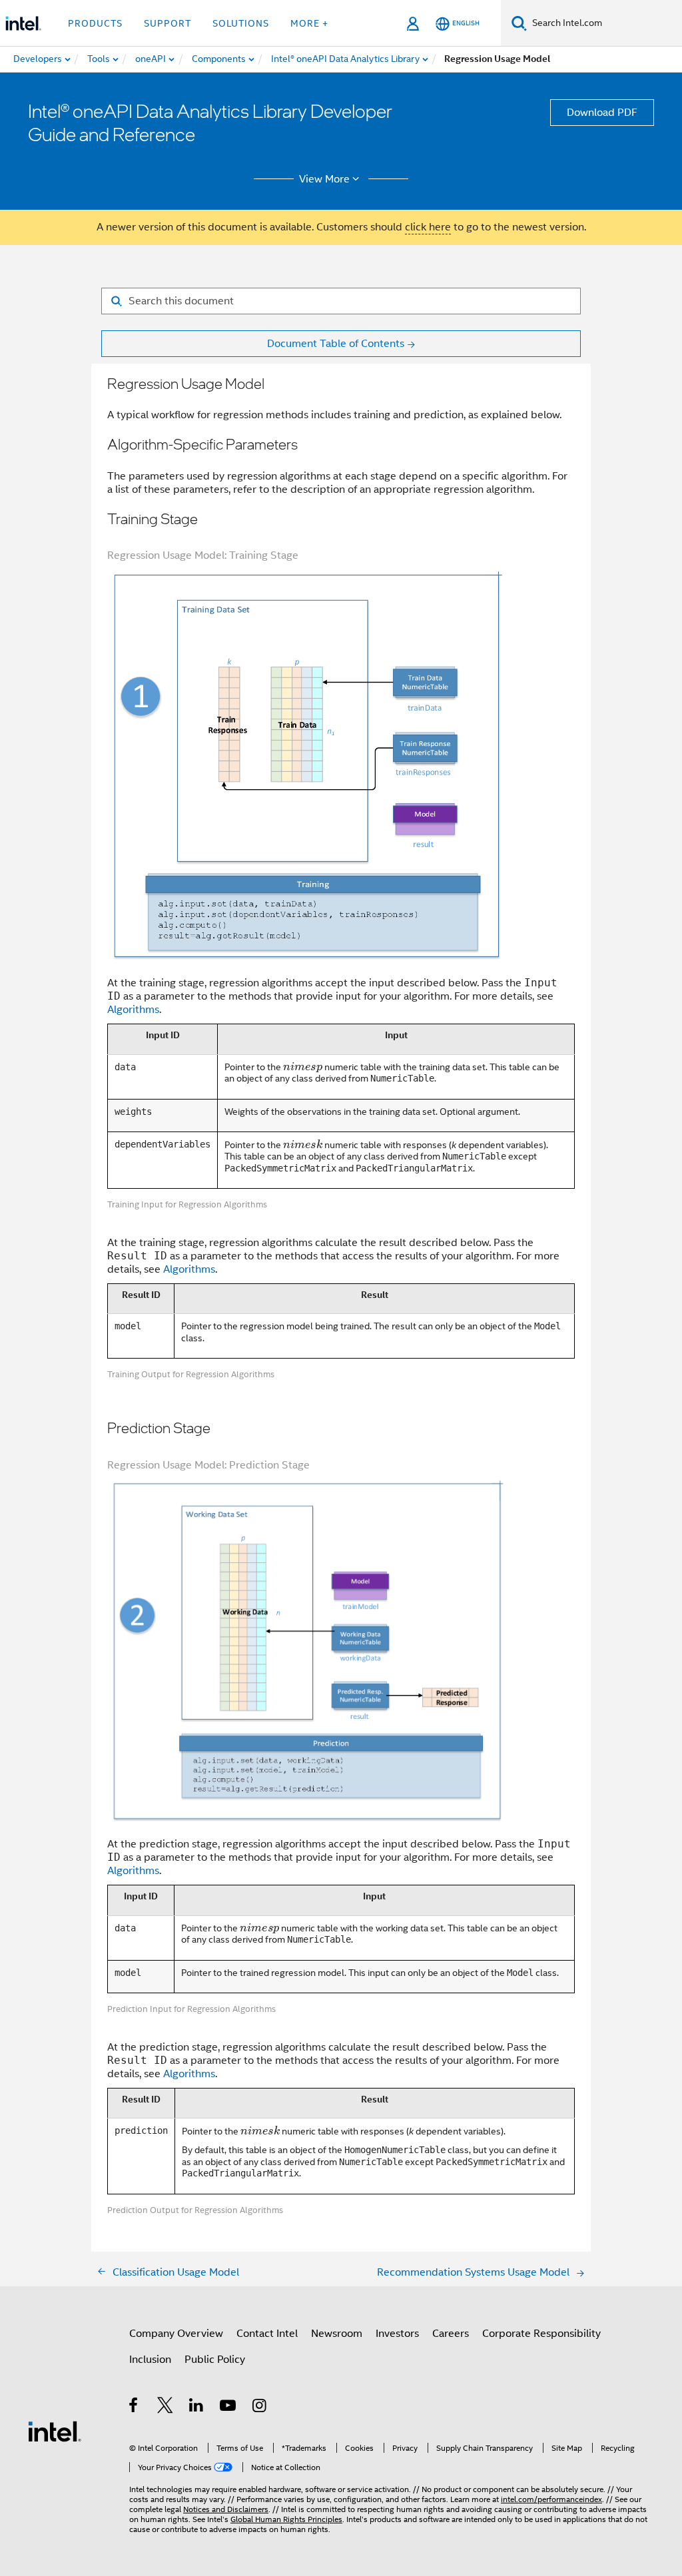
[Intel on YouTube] (229, 2408)
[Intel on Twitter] (166, 2408)
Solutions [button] (241, 23)
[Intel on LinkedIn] (197, 2408)
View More (324, 179)
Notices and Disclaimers (226, 2509)
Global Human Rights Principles (286, 2519)
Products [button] (95, 23)
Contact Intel (267, 2334)
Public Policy (215, 2360)
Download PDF (602, 113)
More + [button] (309, 23)
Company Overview (176, 2334)
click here (428, 227)
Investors (397, 2334)
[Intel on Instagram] (260, 2408)
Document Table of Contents (336, 344)
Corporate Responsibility (541, 2334)
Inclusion (150, 2360)
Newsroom (337, 2334)
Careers (451, 2334)
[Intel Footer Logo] (55, 2431)
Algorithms (133, 1010)
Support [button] (168, 23)
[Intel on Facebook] (134, 2408)
